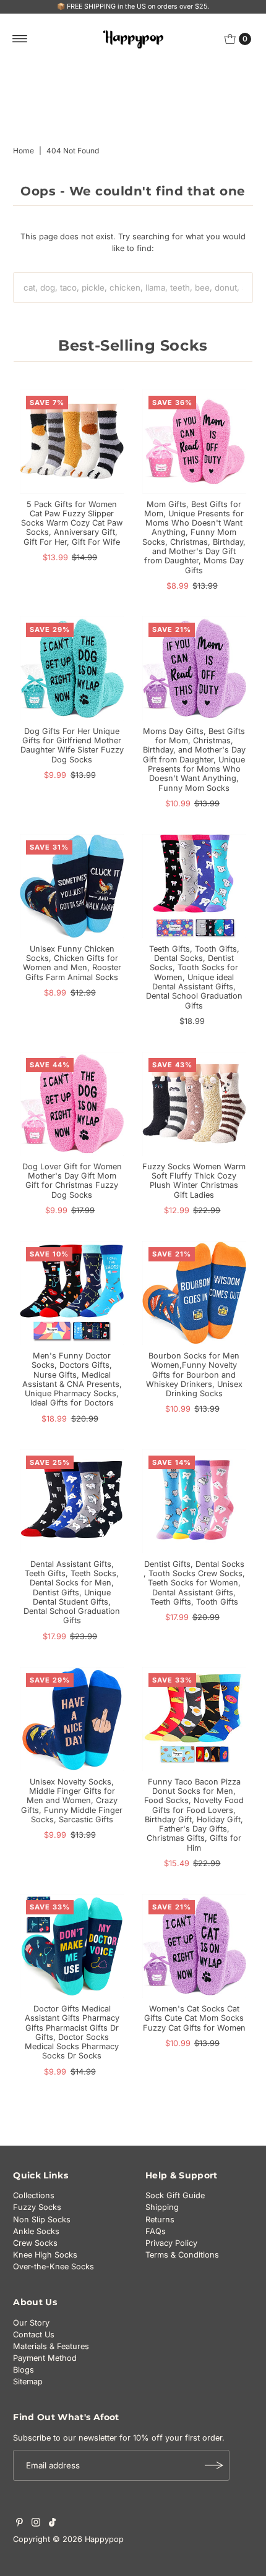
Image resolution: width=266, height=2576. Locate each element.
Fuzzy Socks (37, 2207)
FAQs (156, 2231)
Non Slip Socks (42, 2220)
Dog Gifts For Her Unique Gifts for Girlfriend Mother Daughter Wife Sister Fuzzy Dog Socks (72, 745)
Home (24, 151)
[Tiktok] (52, 2524)
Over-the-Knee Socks (54, 2267)
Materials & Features (51, 2346)
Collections (34, 2195)
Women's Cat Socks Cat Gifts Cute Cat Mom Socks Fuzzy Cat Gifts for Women (194, 2018)
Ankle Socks (36, 2231)
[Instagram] (36, 2524)
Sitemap (28, 2382)
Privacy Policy (171, 2243)
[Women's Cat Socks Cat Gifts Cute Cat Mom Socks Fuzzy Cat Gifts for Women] (194, 1946)
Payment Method (45, 2358)
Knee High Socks (45, 2255)
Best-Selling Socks (133, 345)
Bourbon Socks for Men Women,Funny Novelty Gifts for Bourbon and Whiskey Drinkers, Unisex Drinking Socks (194, 1375)
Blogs (24, 2370)
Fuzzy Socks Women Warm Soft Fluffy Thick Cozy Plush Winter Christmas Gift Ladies (194, 1181)
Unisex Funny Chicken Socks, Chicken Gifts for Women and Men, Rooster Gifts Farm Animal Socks (72, 963)
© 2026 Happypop (88, 2539)
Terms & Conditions (182, 2255)
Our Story (31, 2323)
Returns (160, 2220)
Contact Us (34, 2335)
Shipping (162, 2207)
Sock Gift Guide (175, 2195)
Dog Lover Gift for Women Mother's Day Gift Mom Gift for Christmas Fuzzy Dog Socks (72, 1181)
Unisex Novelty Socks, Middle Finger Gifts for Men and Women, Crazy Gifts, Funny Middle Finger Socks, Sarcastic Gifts (72, 1801)
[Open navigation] (20, 39)
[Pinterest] (19, 2524)
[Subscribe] (214, 2465)
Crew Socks (35, 2243)
